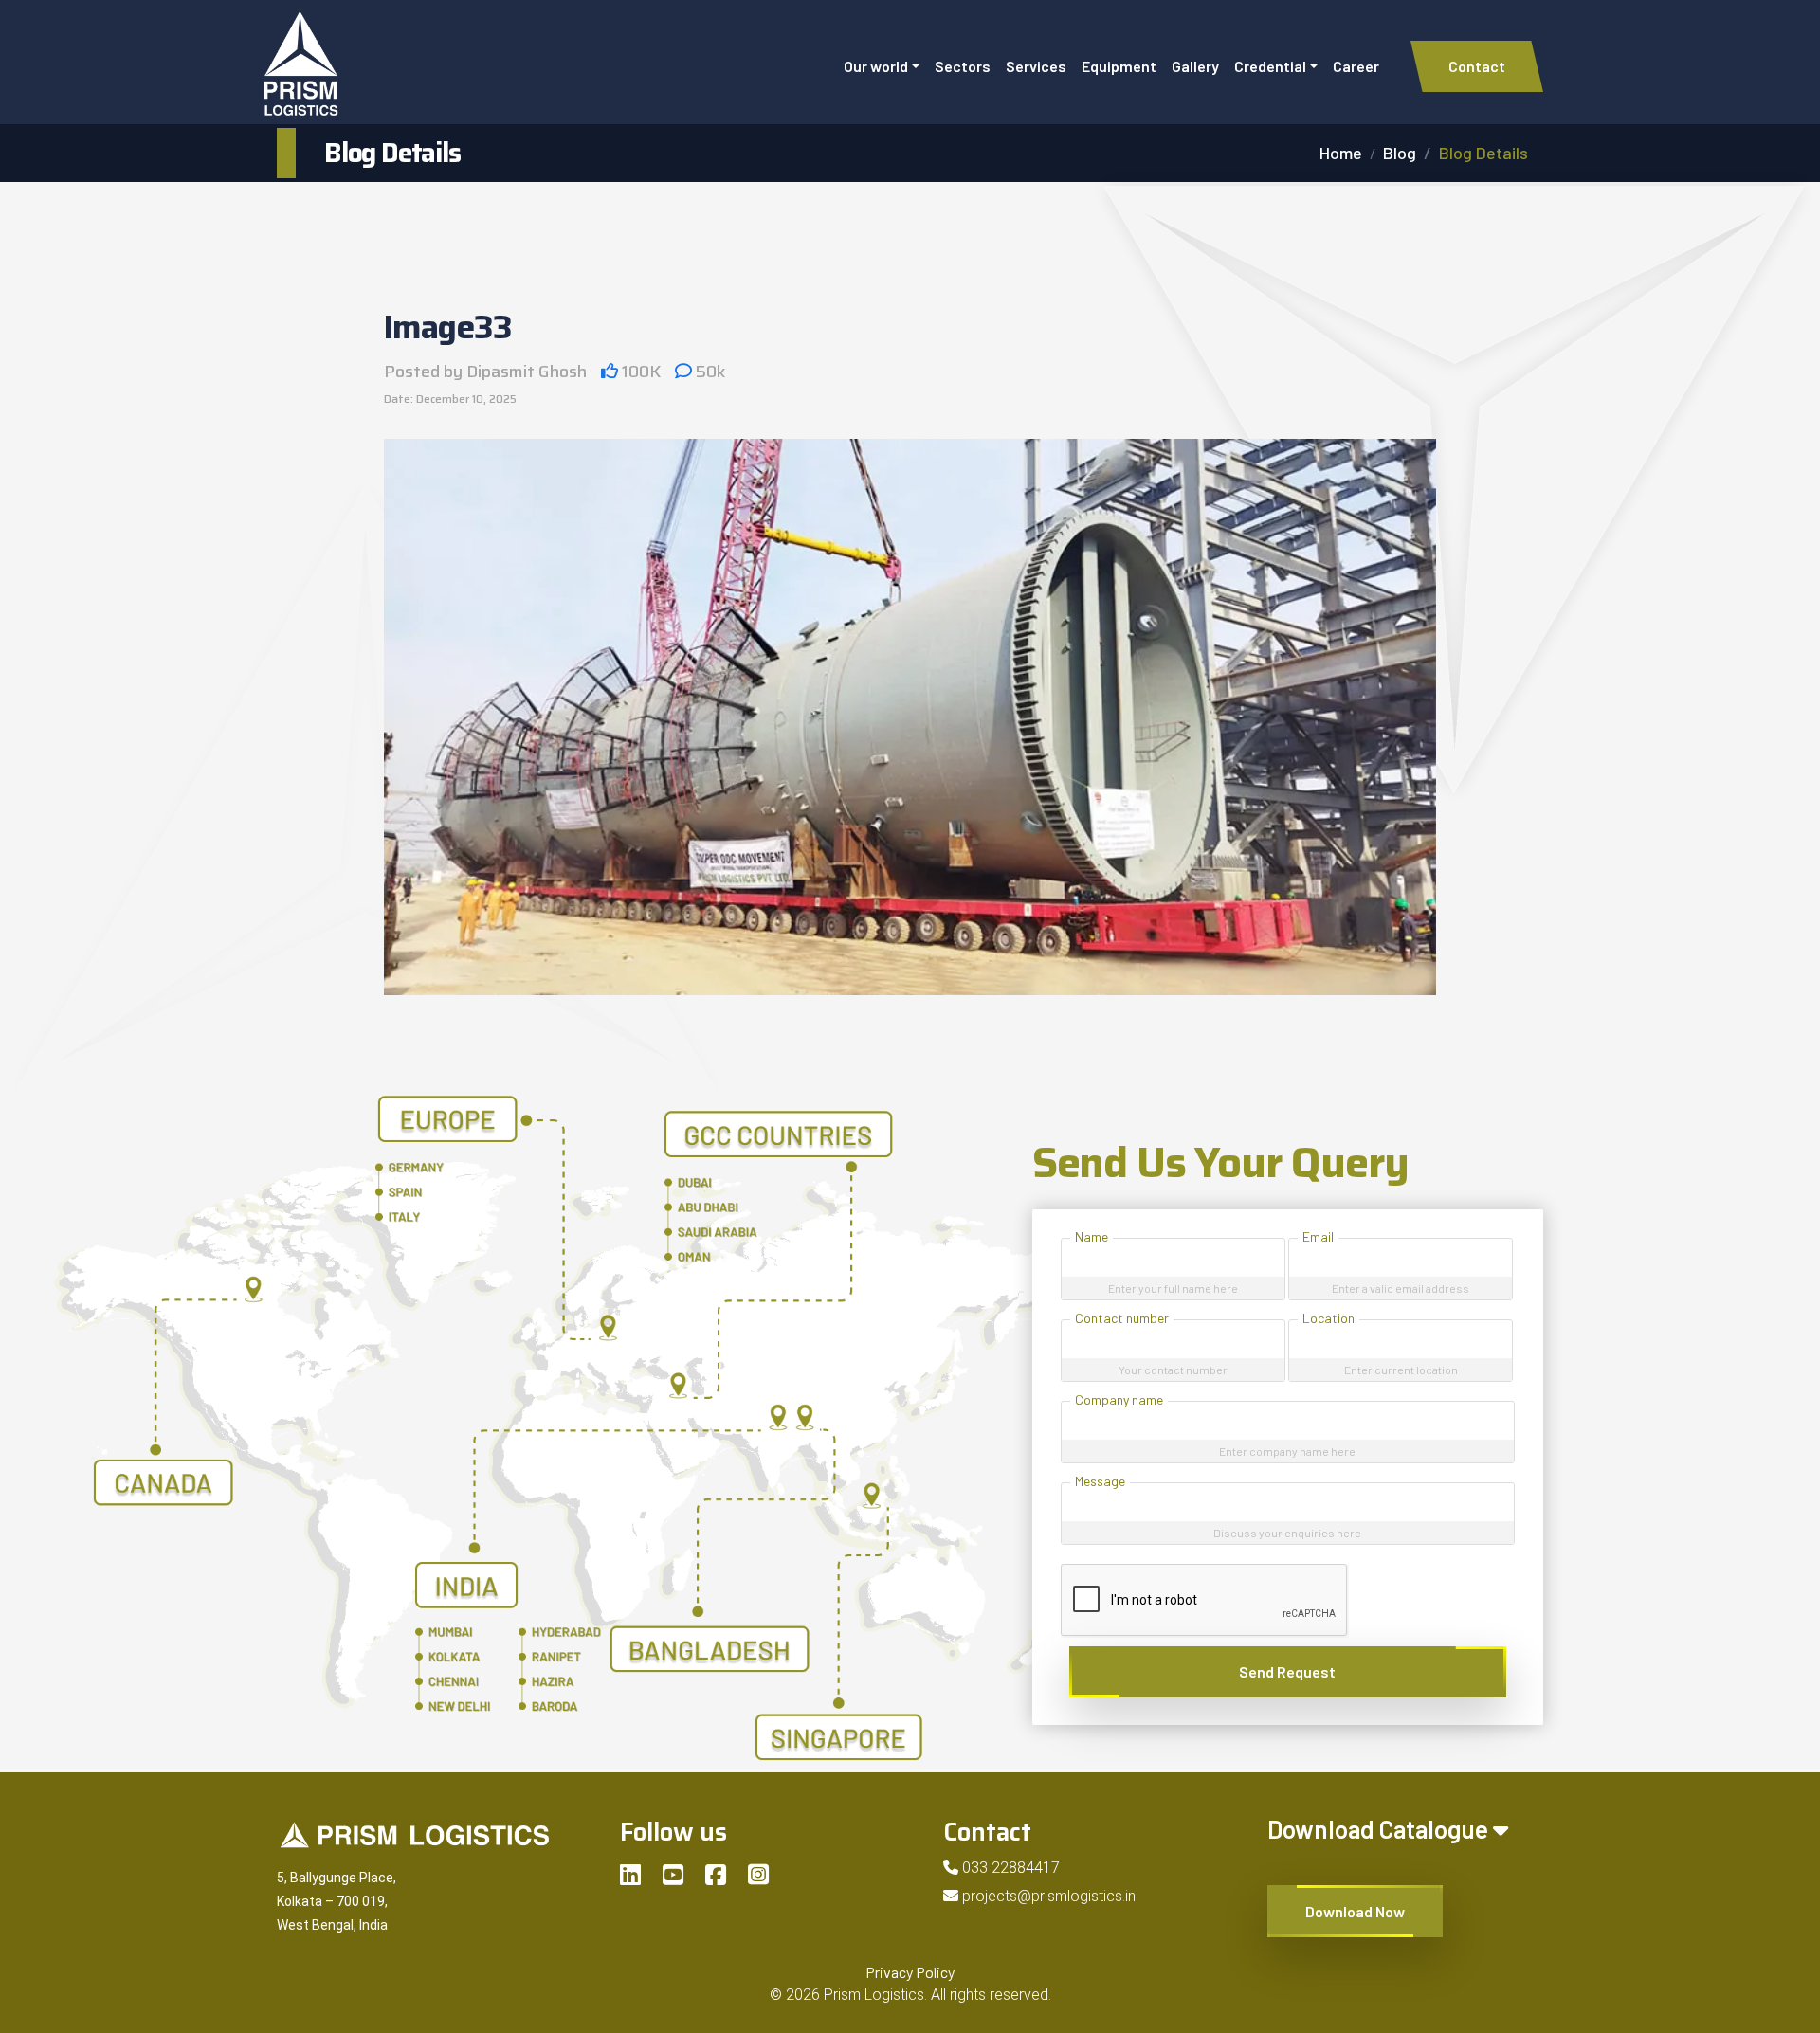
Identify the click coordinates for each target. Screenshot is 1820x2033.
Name (1092, 1236)
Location (1329, 1318)
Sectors (963, 66)
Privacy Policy (910, 1972)
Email (1318, 1236)
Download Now (1355, 1911)
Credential (1270, 66)
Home (1341, 153)
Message (1100, 1481)
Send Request (1287, 1671)
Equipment (1119, 66)
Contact (1477, 66)
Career (1356, 66)
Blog (1400, 153)
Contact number (1122, 1318)
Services (1036, 66)
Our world (876, 66)
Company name (1119, 1399)
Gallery (1195, 66)
